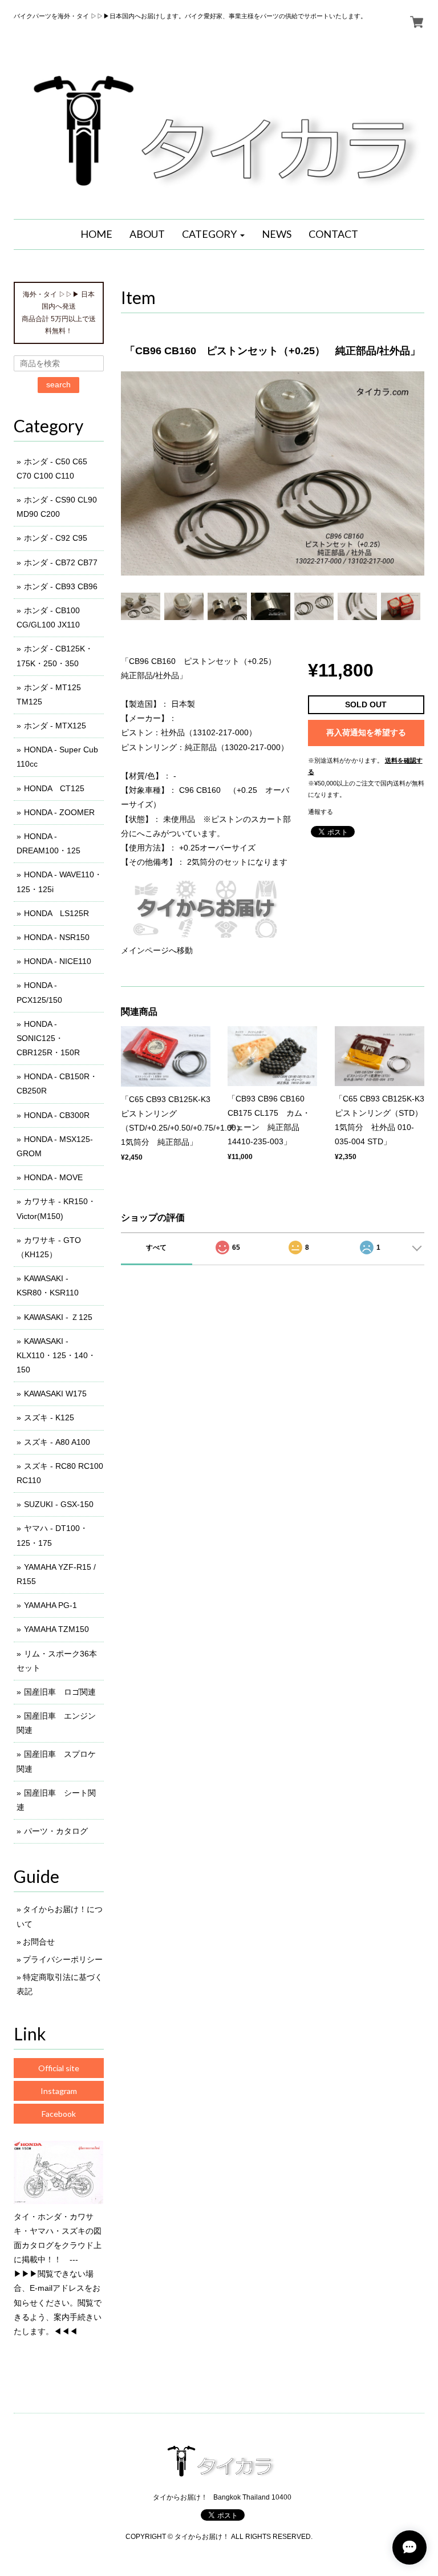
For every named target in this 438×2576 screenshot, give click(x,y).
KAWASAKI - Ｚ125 (58, 1317)
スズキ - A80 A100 (57, 1442)
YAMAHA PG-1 (50, 1605)
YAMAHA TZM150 (56, 1629)
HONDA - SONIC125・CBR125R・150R (48, 1038)
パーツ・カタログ (56, 1831)
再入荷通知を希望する (366, 732)
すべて (156, 1248)
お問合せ (39, 1942)
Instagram (59, 2091)
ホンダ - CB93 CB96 (61, 586)
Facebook (59, 2114)
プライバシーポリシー (63, 1959)
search (58, 384)
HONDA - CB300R (57, 1115)
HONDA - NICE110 (58, 961)
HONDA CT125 (54, 788)
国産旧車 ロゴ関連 (60, 1692)
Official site (59, 2068)
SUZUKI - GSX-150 (59, 1504)
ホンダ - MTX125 (55, 726)
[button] (213, 234)
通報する (321, 812)
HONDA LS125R (56, 913)
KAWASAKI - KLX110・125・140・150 (56, 1355)
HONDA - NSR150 (57, 937)
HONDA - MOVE (53, 1177)
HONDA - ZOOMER (59, 812)
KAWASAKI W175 (55, 1394)
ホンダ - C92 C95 (56, 538)
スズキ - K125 (49, 1417)
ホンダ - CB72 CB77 (61, 562)
